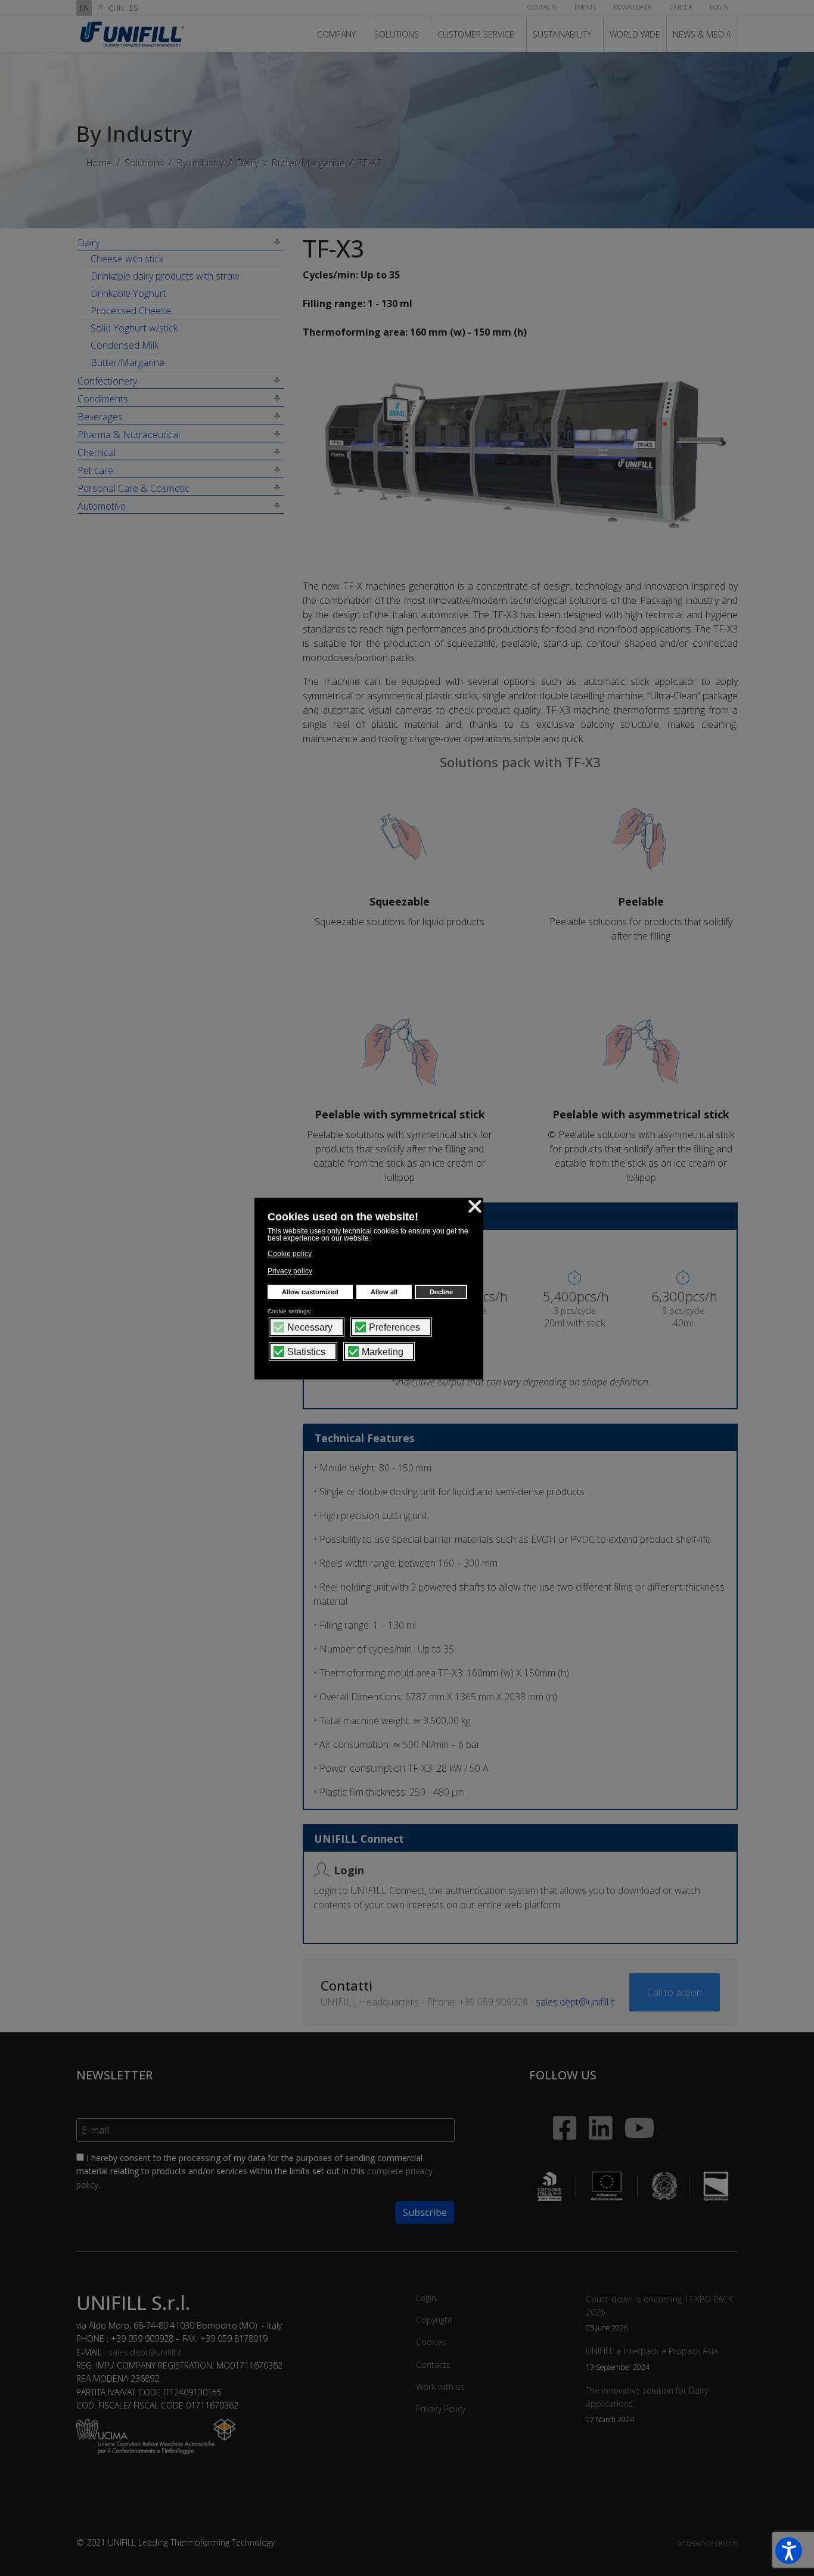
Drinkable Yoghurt (128, 293)
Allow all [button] (384, 1292)
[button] (789, 2551)
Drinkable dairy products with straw (165, 276)
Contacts (433, 2365)
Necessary (310, 1328)
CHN (116, 8)
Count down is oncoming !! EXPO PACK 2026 (659, 2313)
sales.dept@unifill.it (575, 2002)
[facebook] (553, 2106)
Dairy (88, 243)
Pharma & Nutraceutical (129, 435)
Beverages (100, 417)
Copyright (434, 2320)
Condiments (103, 399)
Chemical (97, 452)
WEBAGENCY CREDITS (707, 2543)
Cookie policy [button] (290, 1254)
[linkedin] (595, 2112)
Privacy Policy (441, 2409)
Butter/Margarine (128, 362)
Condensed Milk (125, 345)
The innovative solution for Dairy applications (647, 2404)
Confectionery (107, 381)
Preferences (394, 1328)
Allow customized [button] (310, 1292)
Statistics (306, 1352)
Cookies (431, 2342)
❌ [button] (475, 1206)
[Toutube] (639, 2121)
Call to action (675, 1992)
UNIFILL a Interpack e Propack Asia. (653, 2358)
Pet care (95, 470)
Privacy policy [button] (290, 1271)
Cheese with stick (127, 259)
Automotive (102, 506)
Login (426, 2298)
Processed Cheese (131, 311)
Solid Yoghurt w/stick (134, 328)
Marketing (383, 1352)
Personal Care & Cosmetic (133, 488)
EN (84, 8)
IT (100, 8)
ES (133, 8)
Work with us (440, 2387)
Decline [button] (441, 1292)
